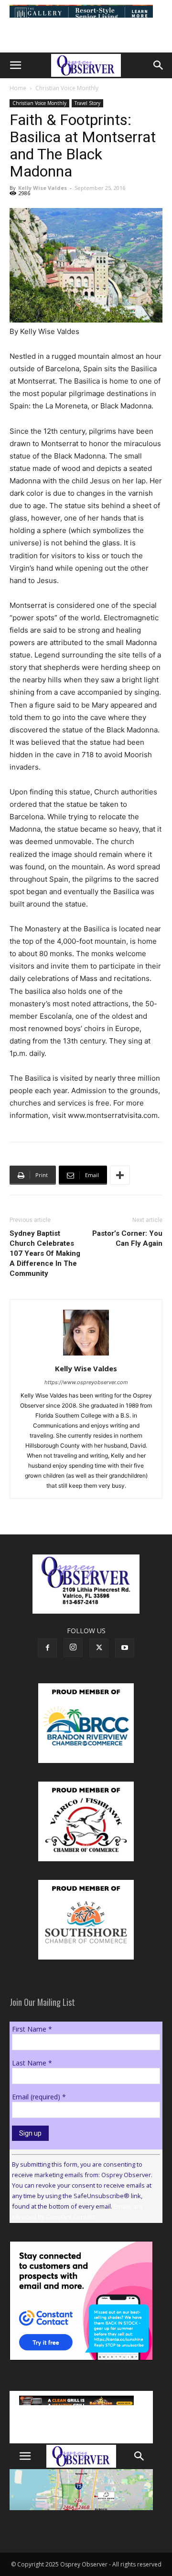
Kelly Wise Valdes (43, 188)
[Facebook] (47, 1648)
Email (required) (39, 2097)
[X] (99, 1648)
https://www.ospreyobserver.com (86, 1382)
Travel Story (87, 103)
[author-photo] (86, 1355)
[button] (15, 65)
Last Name (32, 2063)
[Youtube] (125, 1648)
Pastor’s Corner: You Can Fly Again (127, 1238)
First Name (32, 2029)
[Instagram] (73, 1648)
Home (18, 88)
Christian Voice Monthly (67, 88)
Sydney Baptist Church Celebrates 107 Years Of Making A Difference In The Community (45, 1253)
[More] (120, 1175)
